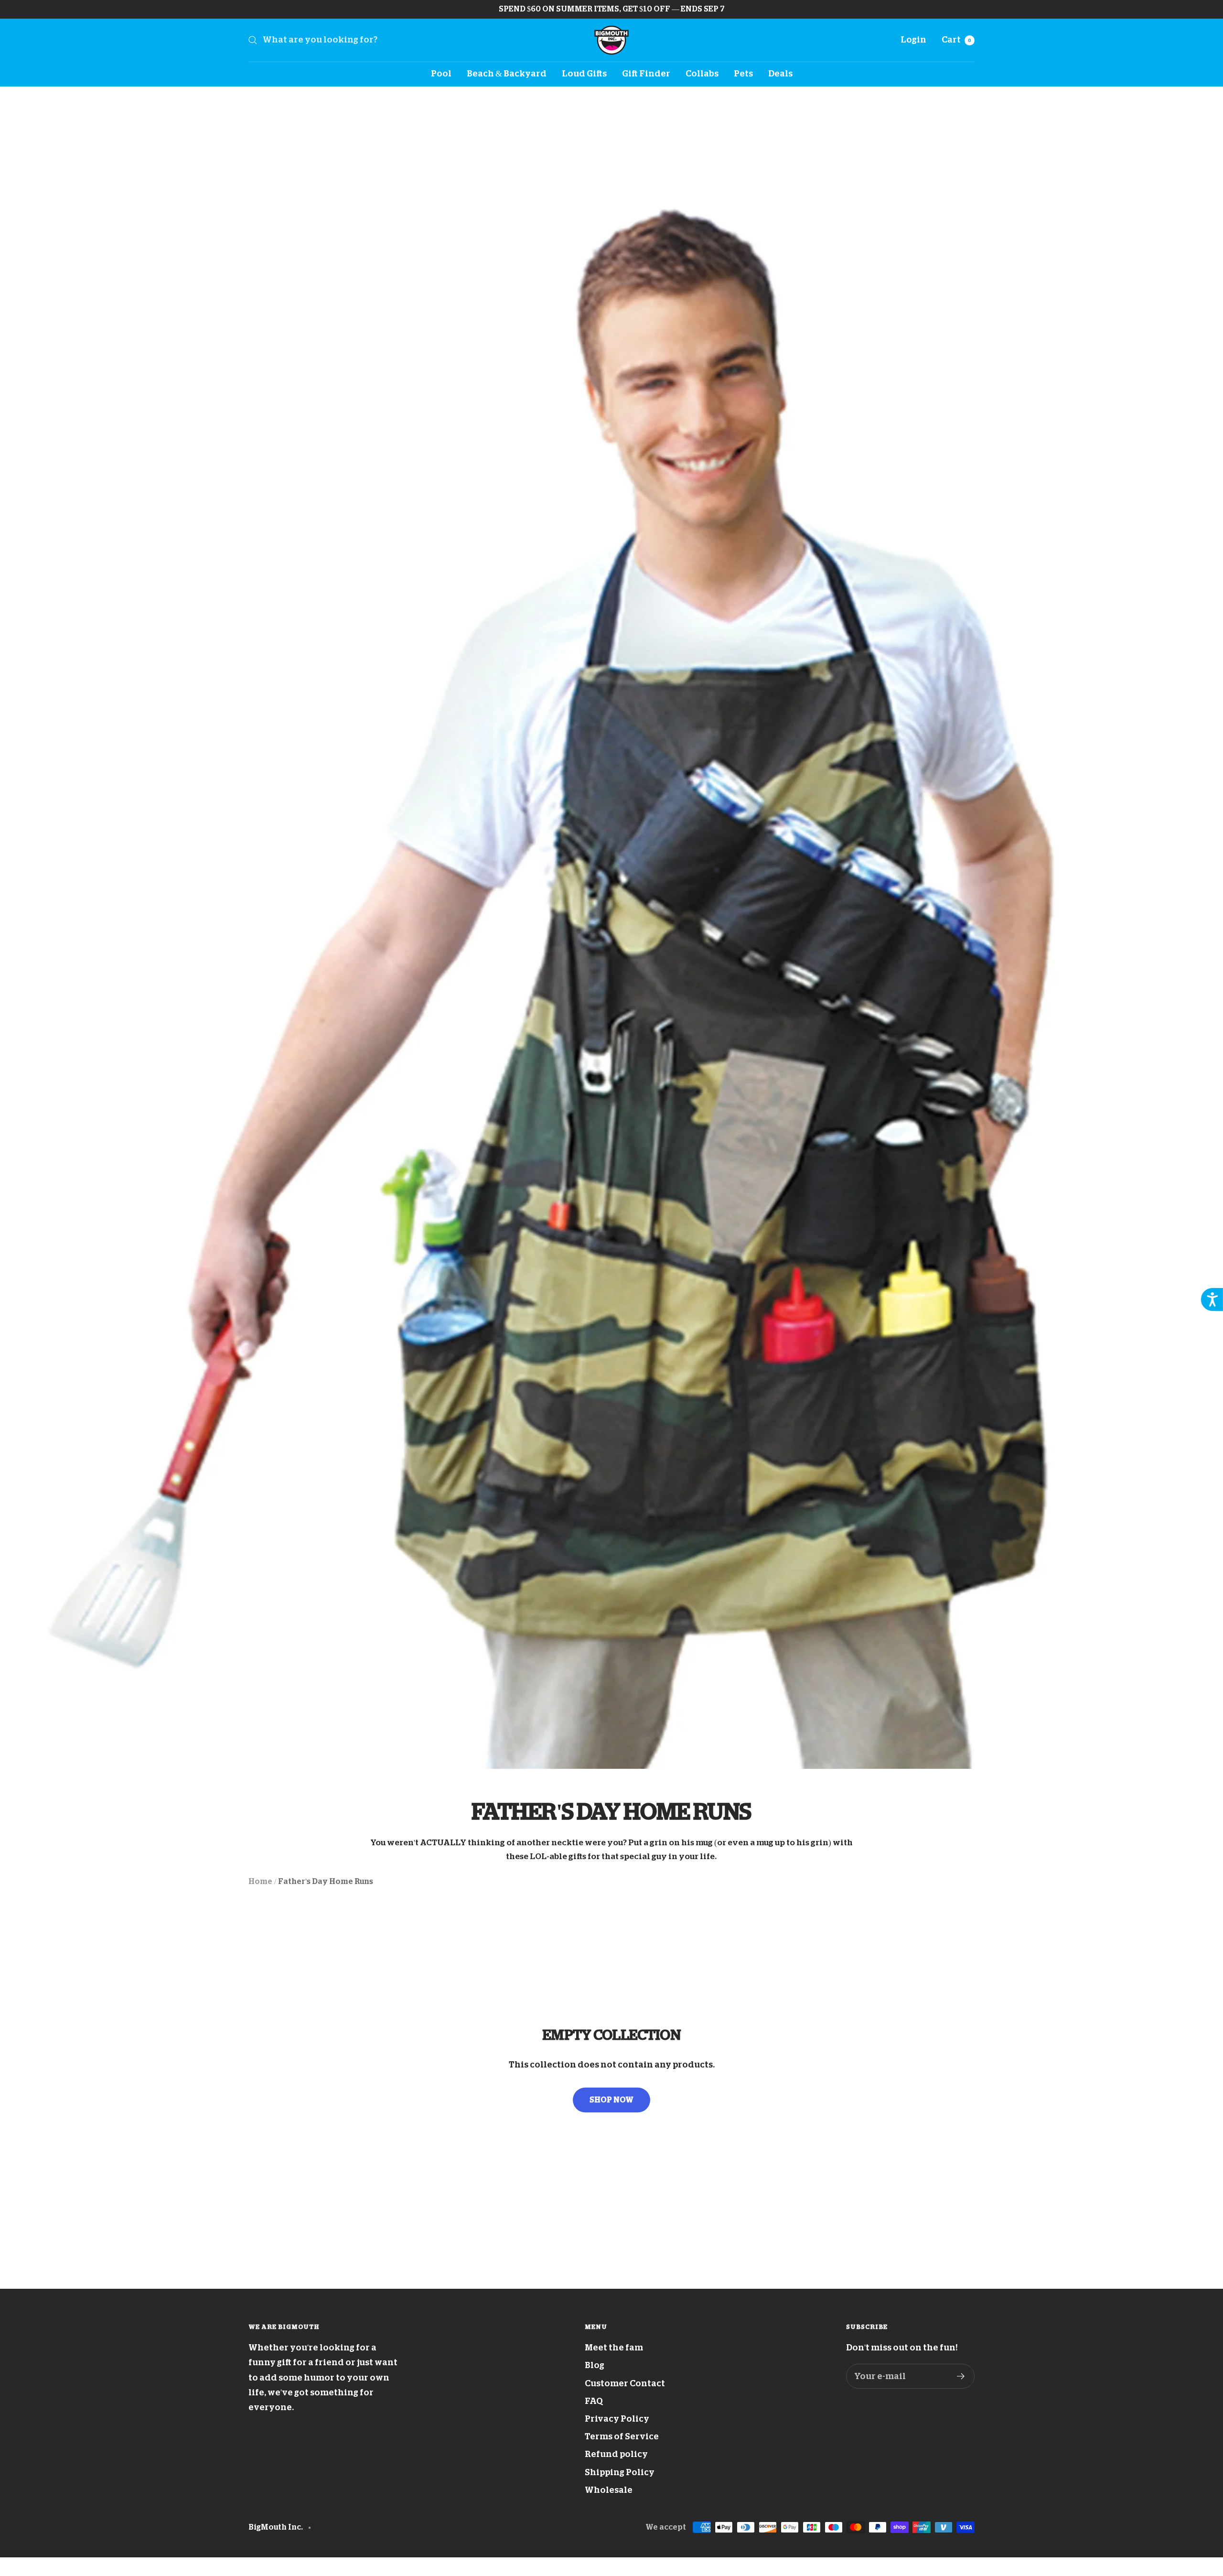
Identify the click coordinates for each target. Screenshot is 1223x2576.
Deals (780, 74)
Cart (956, 40)
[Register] (961, 2376)
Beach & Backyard (507, 74)
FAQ (594, 2401)
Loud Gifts (584, 74)
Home (260, 1882)
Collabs (702, 74)
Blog (595, 2365)
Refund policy (616, 2454)
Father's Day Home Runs (326, 1882)
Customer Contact (625, 2383)
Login (913, 40)
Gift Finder (646, 74)
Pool (441, 74)
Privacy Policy (617, 2419)
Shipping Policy (620, 2472)
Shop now (611, 2100)
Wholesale (609, 2490)
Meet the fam (614, 2348)
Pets (743, 74)
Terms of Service (622, 2436)
